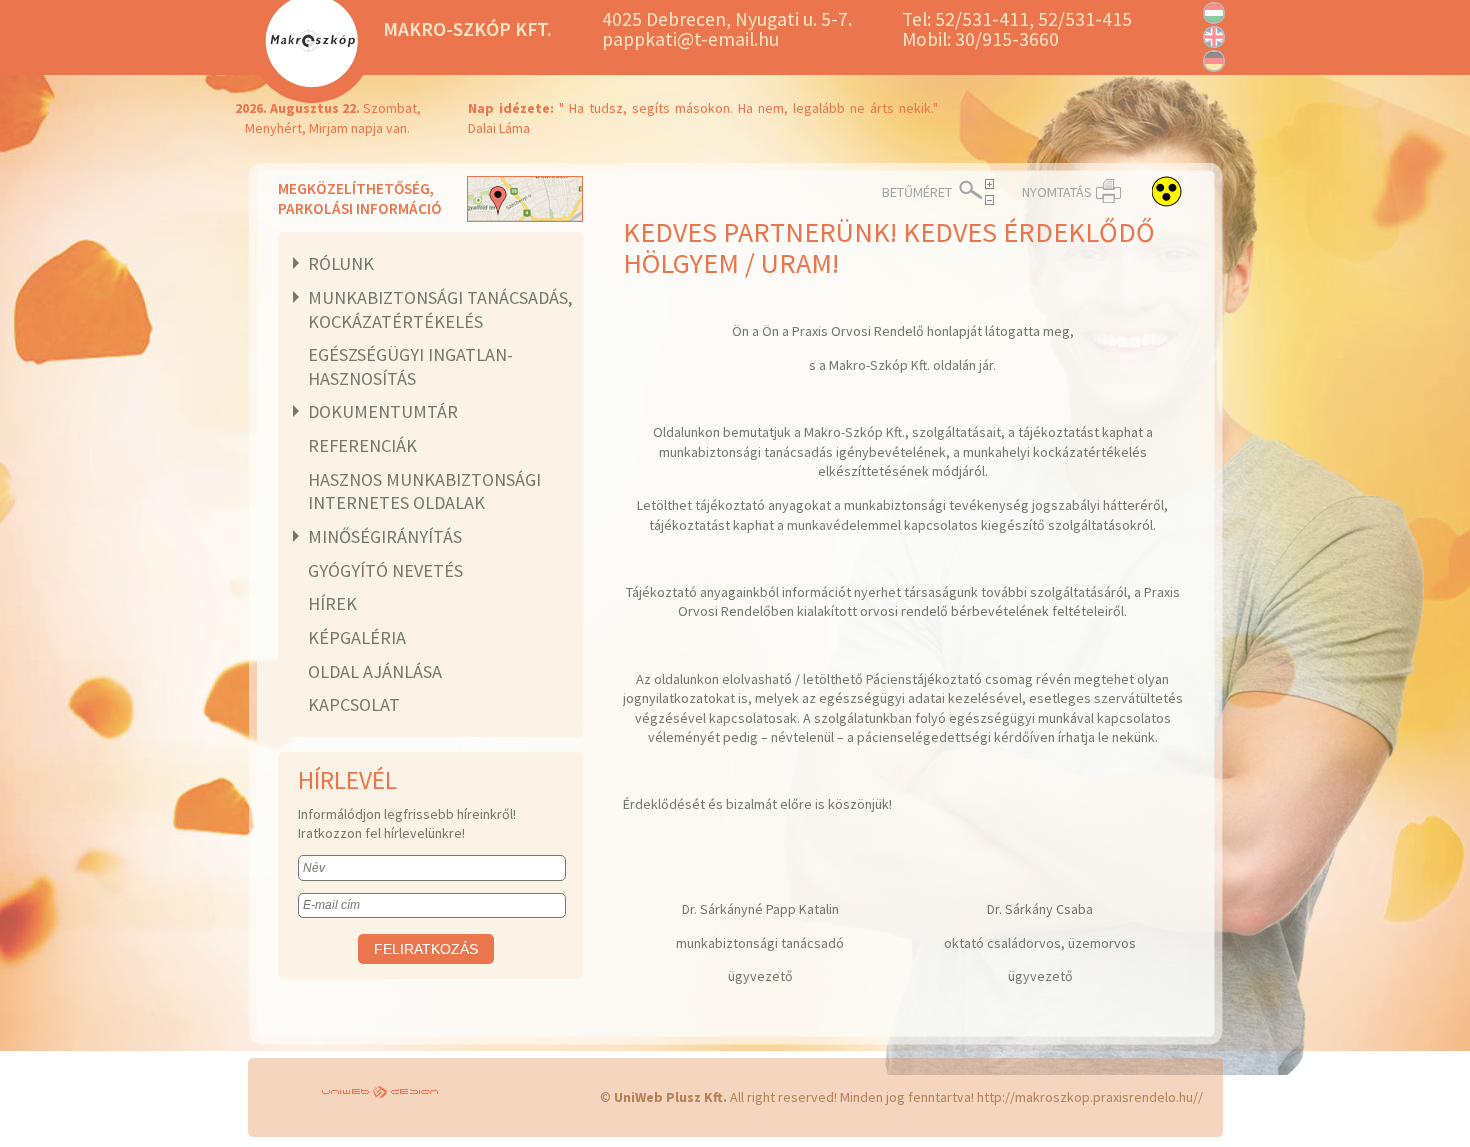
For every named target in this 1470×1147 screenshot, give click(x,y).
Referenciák (362, 445)
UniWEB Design (383, 1093)
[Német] (1214, 61)
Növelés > (989, 184)
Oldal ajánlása (375, 671)
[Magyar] (1214, 13)
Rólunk (341, 263)
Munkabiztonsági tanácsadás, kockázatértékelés (440, 309)
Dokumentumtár (383, 411)
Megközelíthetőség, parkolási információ (360, 198)
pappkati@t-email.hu (690, 39)
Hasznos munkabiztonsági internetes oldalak (424, 491)
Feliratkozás (426, 949)
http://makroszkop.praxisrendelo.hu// (1090, 1097)
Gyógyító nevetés (385, 570)
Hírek (332, 603)
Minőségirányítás (385, 536)
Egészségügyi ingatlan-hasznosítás (410, 366)
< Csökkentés (989, 200)
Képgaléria (357, 637)
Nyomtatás (1057, 192)
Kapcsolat (354, 704)
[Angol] (1214, 37)
